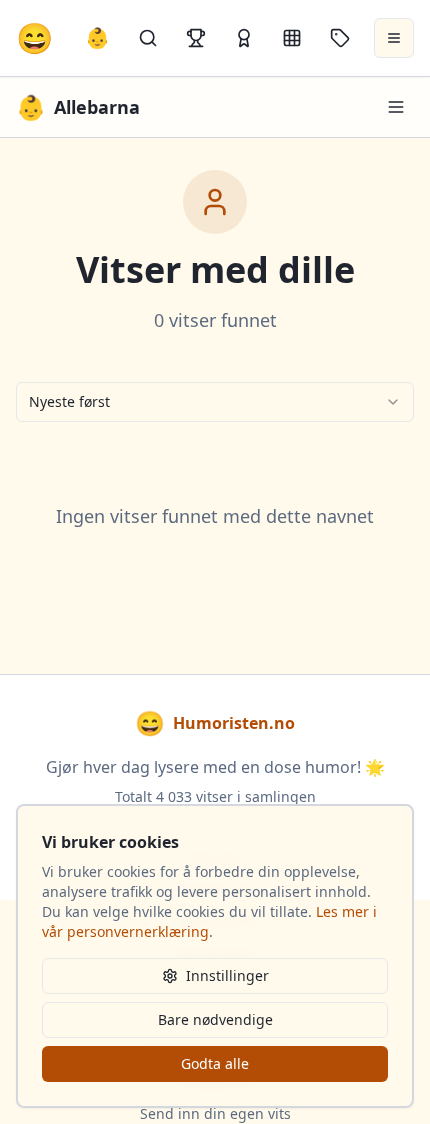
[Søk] (148, 38)
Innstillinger (227, 975)
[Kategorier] (292, 38)
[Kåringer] (244, 38)
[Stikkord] (340, 38)
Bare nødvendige (215, 1019)
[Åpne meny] (394, 38)
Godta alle (215, 1063)
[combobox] (215, 402)
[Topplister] (196, 38)
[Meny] (396, 107)
